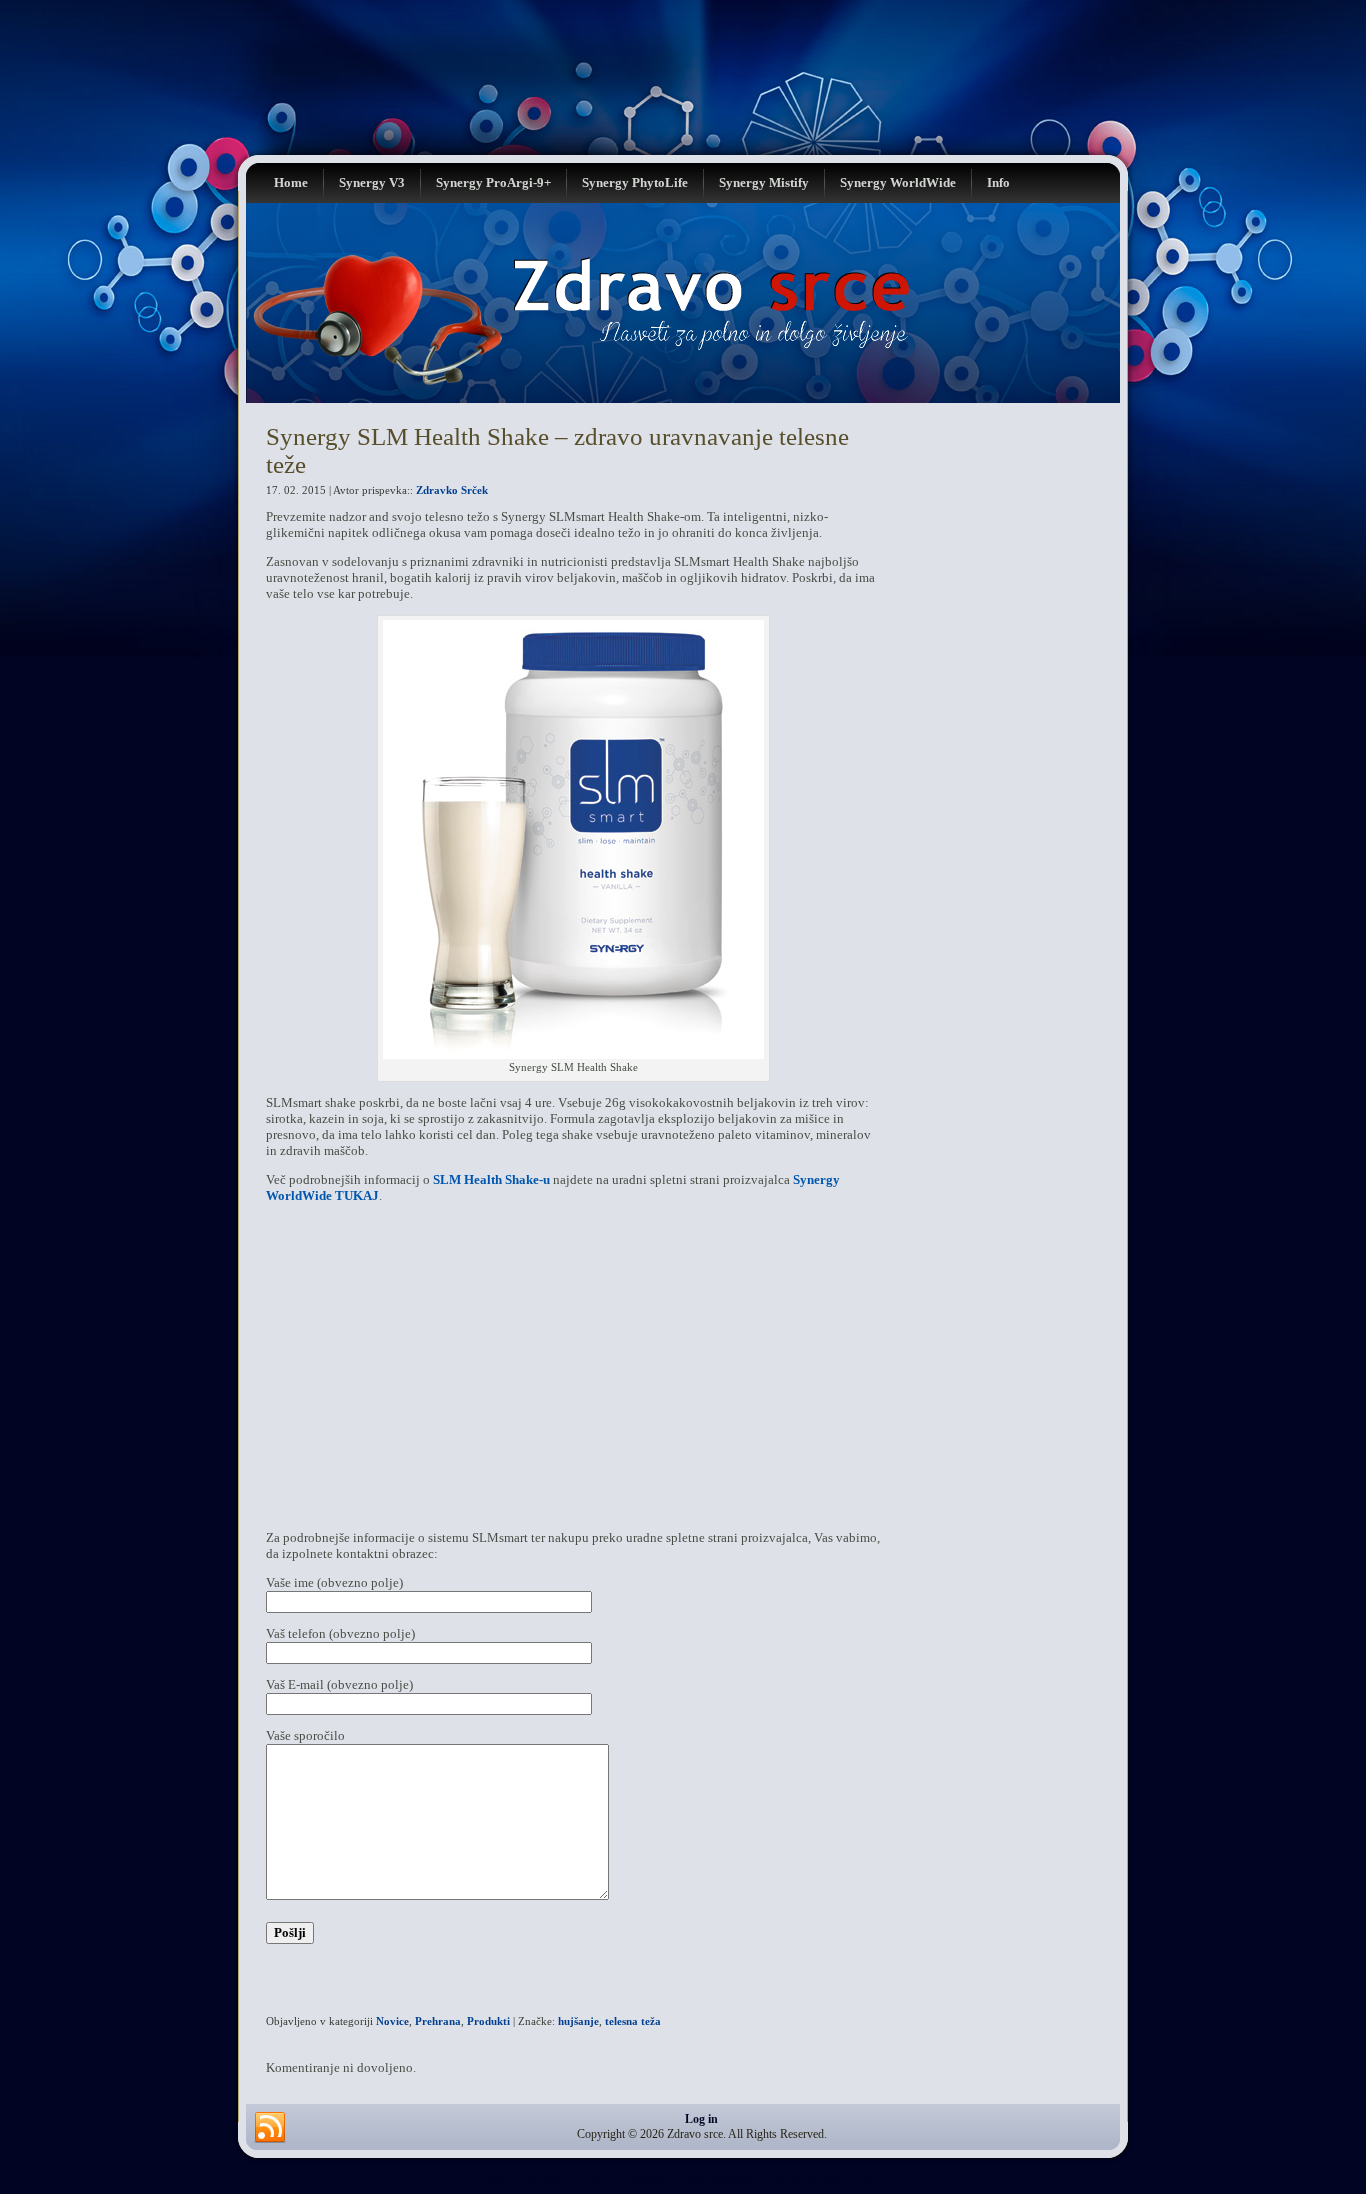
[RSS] (270, 2128)
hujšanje (578, 2021)
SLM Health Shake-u (491, 1179)
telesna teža (633, 2021)
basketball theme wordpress (693, 2178)
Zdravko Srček (452, 490)
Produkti (488, 2021)
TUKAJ (357, 1195)
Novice (392, 2021)
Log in (701, 2119)
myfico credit (849, 2178)
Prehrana (438, 2021)
